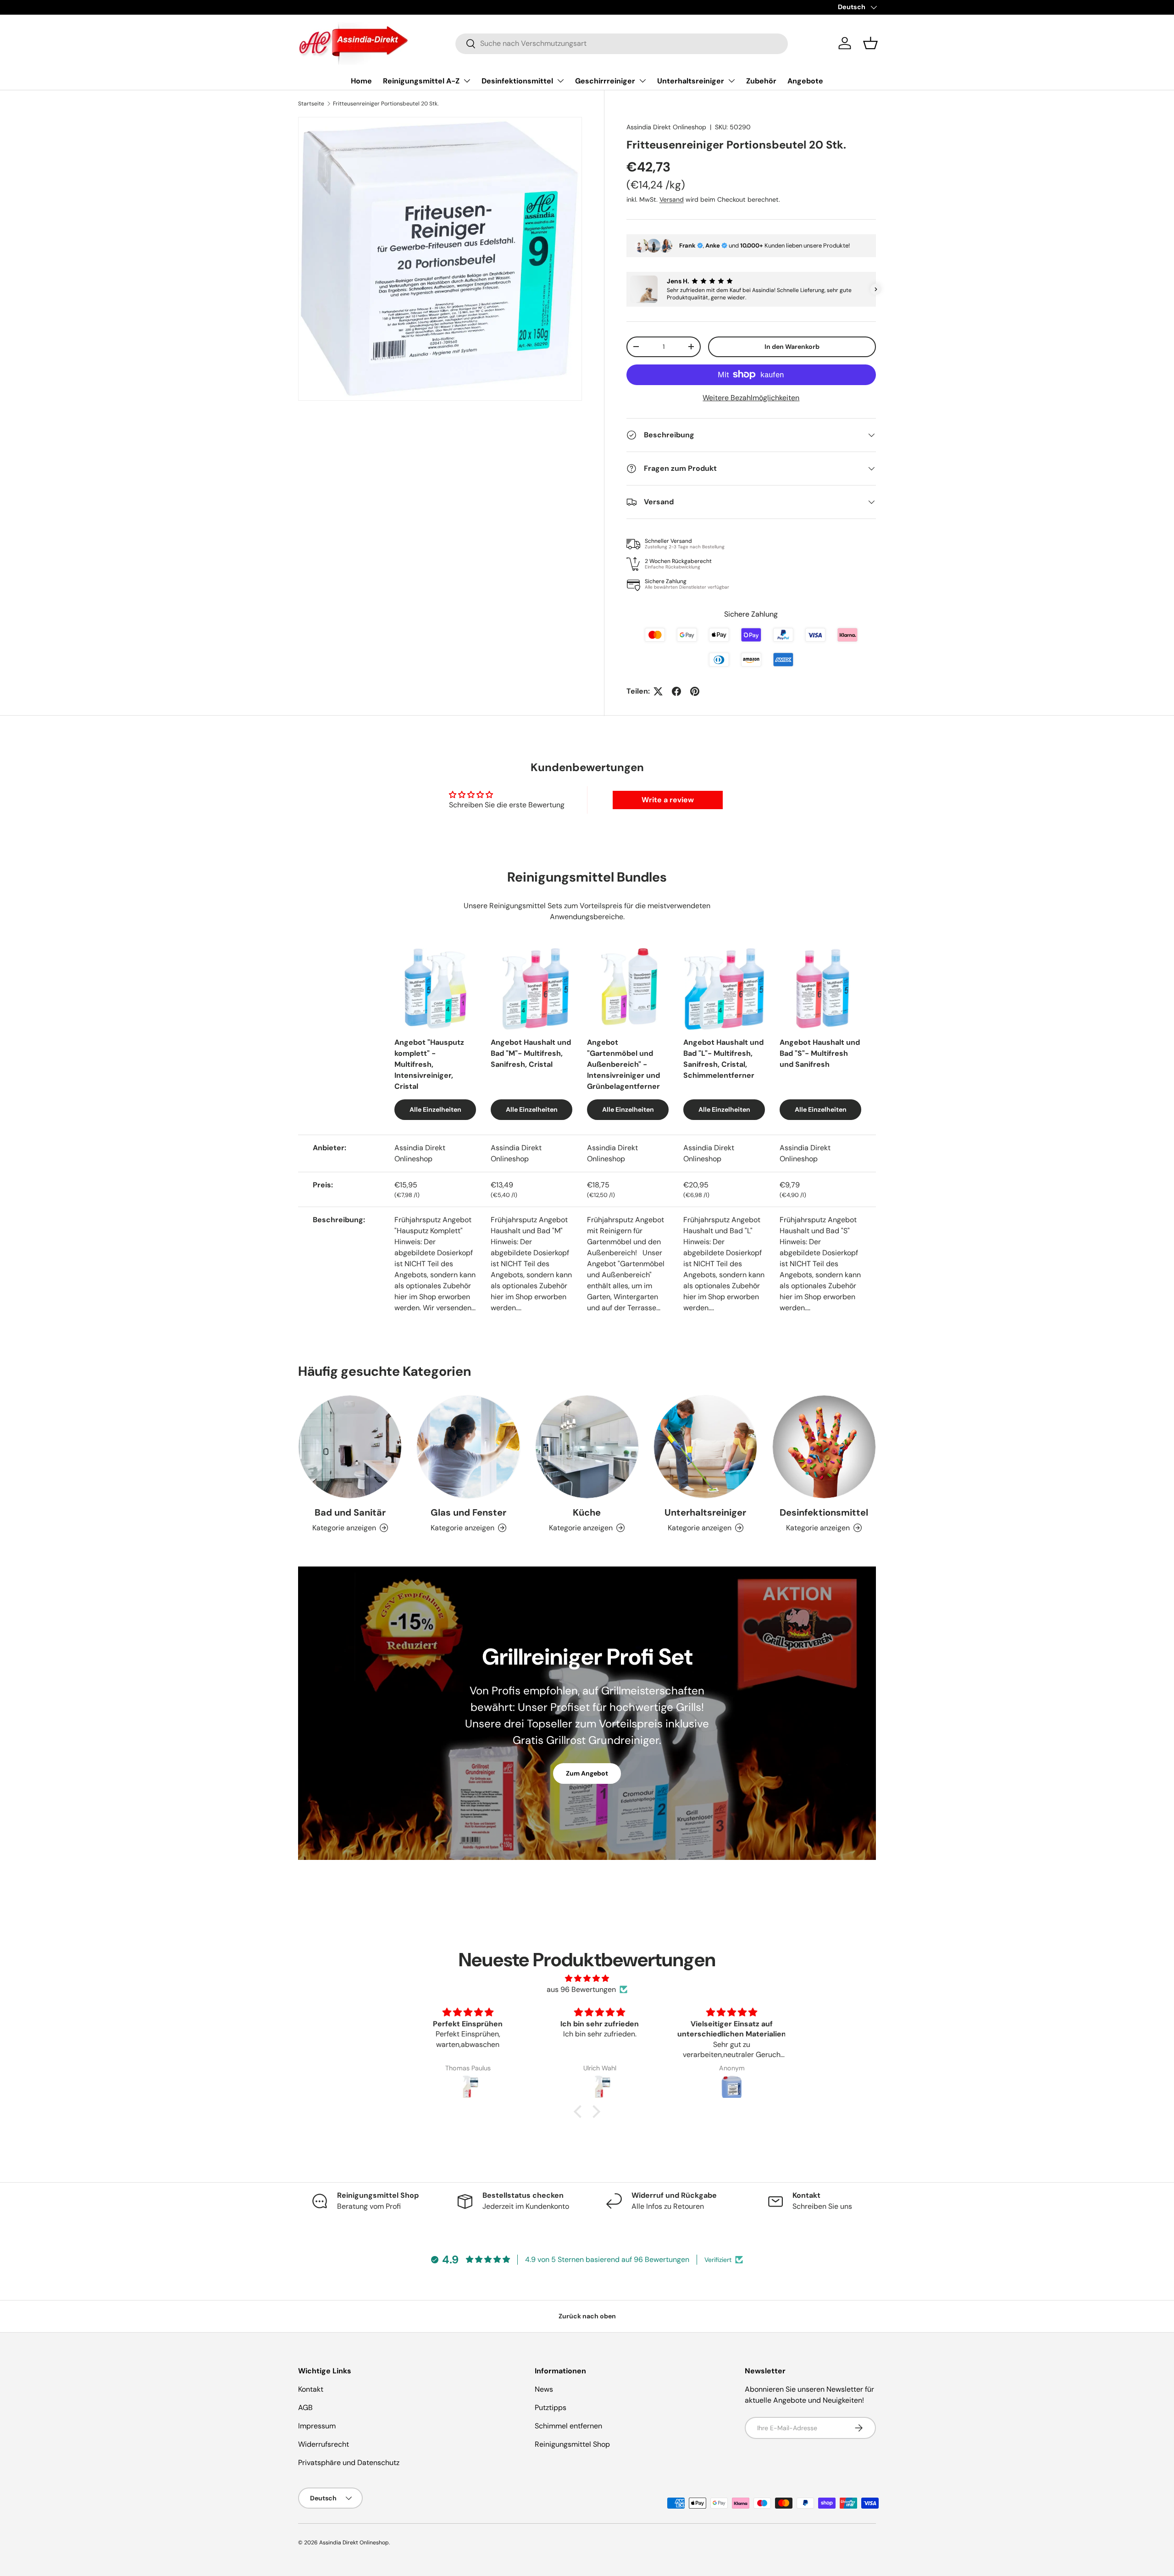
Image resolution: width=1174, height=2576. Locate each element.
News (544, 2389)
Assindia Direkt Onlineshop (666, 127)
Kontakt (311, 2389)
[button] (870, 43)
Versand (672, 199)
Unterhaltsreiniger (691, 81)
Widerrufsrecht (324, 2444)
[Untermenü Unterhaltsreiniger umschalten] (731, 81)
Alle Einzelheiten (435, 1109)
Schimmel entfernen (568, 2426)
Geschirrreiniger (605, 81)
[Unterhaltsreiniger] (705, 1447)
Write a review (668, 800)
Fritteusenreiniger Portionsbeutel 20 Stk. (386, 104)
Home (361, 81)
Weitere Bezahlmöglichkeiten (751, 398)
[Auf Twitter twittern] (658, 691)
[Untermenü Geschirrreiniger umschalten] (642, 81)
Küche (587, 1512)
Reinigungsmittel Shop (572, 2444)
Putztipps (551, 2408)
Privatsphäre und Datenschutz (349, 2463)
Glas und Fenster (468, 1512)
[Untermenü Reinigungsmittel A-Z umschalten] (467, 81)
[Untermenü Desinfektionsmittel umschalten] (560, 81)
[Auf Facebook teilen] (676, 691)
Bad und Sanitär (350, 1512)
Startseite (311, 104)
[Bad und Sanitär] (350, 1447)
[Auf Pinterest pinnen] (695, 691)
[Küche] (587, 1447)
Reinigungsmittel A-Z (421, 81)
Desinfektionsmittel (517, 81)
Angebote (805, 81)
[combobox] (622, 43)
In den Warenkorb (792, 347)
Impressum (317, 2426)
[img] (587, 1978)
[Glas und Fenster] (468, 1447)
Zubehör (761, 81)
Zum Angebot (587, 1773)
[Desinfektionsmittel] (824, 1447)
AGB (305, 2408)
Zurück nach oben (587, 2316)
